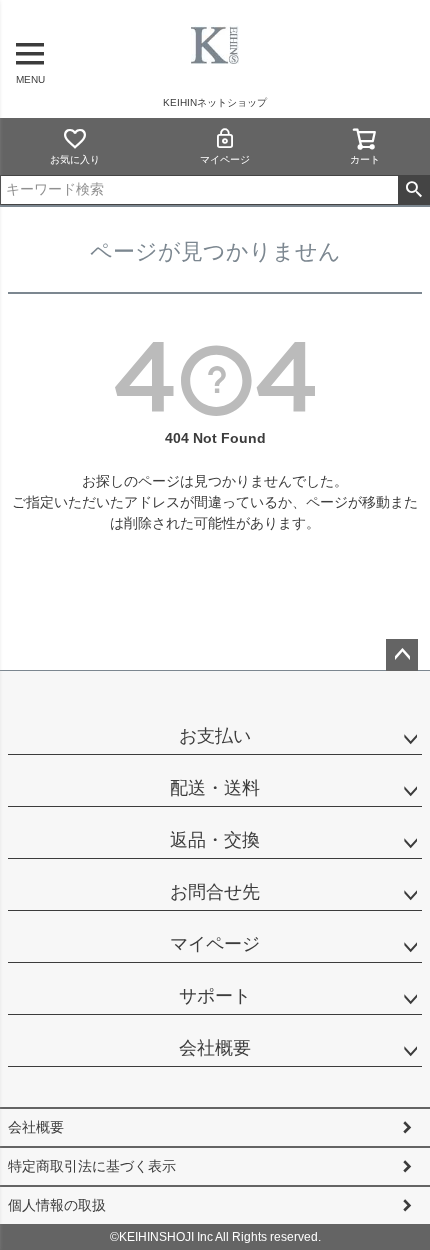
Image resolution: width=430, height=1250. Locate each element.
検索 (413, 190)
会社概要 (215, 1048)
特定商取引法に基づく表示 (92, 1166)
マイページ (225, 159)
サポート (215, 996)
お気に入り (75, 159)
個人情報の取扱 (57, 1205)
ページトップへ (402, 655)
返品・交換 (215, 840)
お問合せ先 (215, 892)
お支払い (215, 736)
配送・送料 (215, 788)
